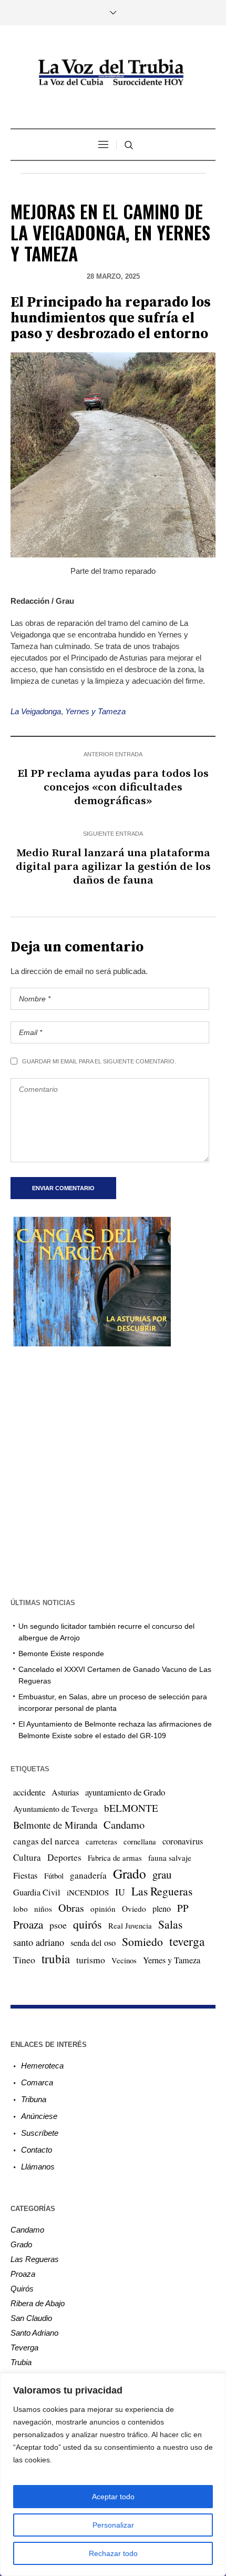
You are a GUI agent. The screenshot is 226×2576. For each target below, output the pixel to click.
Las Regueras (162, 1891)
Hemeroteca (42, 2066)
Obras (71, 1908)
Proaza (28, 1924)
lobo (20, 1909)
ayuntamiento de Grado (125, 1792)
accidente (29, 1792)
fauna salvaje (170, 1858)
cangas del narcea (46, 1841)
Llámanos (38, 2167)
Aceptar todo (113, 2497)
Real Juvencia (130, 1925)
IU (120, 1892)
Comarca (37, 2082)
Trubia (21, 2362)
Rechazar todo (113, 2553)
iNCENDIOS (88, 1892)
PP (183, 1908)
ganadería (88, 1875)
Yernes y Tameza (95, 711)
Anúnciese (39, 2116)
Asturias (65, 1792)
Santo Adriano (34, 2333)
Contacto (37, 2150)
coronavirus (183, 1841)
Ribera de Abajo (38, 2303)
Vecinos (124, 1960)
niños (43, 1909)
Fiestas (25, 1875)
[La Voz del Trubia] (113, 73)
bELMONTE (131, 1808)
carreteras (101, 1841)
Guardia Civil (37, 1892)
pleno (162, 1909)
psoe (58, 1925)
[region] (113, 2474)
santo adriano (39, 1942)
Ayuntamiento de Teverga (55, 1808)
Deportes (64, 1857)
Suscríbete (40, 2133)
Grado (130, 1873)
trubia (56, 1959)
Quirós (22, 2289)
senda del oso (93, 1943)
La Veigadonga (36, 711)
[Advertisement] (113, 1471)
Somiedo (142, 1941)
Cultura (27, 1857)
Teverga (24, 2347)
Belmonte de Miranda (55, 1825)
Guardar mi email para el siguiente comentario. (99, 1061)
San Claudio (31, 2318)
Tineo (24, 1960)
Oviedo (134, 1909)
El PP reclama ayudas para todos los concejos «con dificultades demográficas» (113, 787)
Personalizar (113, 2525)
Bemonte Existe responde (61, 1654)
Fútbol (54, 1875)
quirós (88, 1924)
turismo (91, 1960)
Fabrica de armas (115, 1858)
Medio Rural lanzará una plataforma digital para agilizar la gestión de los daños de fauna (113, 867)
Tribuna (34, 2099)
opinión (103, 1909)
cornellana (140, 1842)
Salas (170, 1924)
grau (162, 1874)
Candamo (124, 1824)
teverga (187, 1941)
